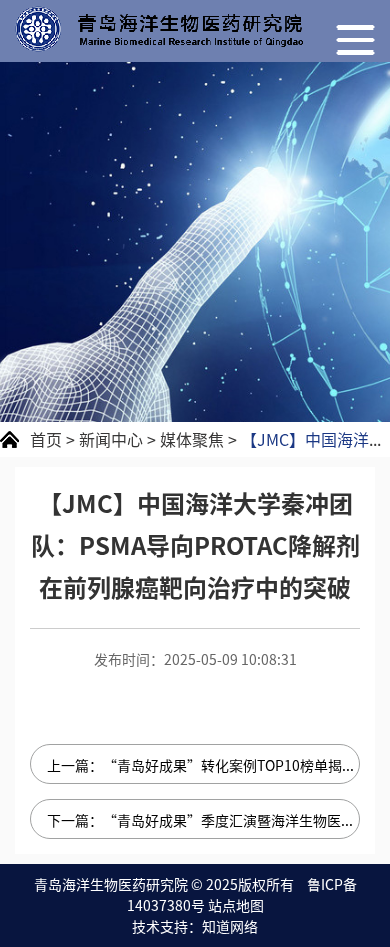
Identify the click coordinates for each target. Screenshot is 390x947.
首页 (46, 439)
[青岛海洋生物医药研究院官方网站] (159, 29)
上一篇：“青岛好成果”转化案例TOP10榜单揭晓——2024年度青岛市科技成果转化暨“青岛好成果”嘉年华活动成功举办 (203, 765)
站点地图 (236, 905)
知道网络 (230, 926)
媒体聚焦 (192, 439)
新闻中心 (111, 439)
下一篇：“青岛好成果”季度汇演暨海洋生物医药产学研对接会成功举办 (203, 820)
